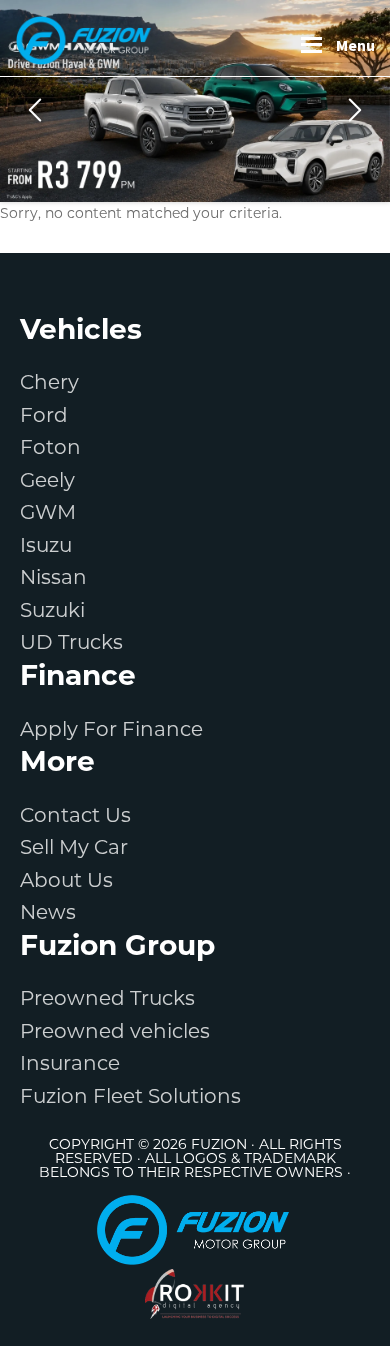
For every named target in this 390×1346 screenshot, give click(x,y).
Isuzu (46, 545)
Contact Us (75, 815)
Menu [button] (355, 45)
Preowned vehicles (115, 1031)
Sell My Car (74, 847)
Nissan (53, 577)
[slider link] (195, 101)
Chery (49, 382)
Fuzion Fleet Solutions (130, 1096)
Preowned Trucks (107, 998)
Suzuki (52, 610)
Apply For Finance (111, 729)
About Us (66, 880)
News (48, 912)
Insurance (70, 1063)
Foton (50, 447)
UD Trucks (71, 642)
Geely (47, 480)
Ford (44, 415)
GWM (48, 512)
